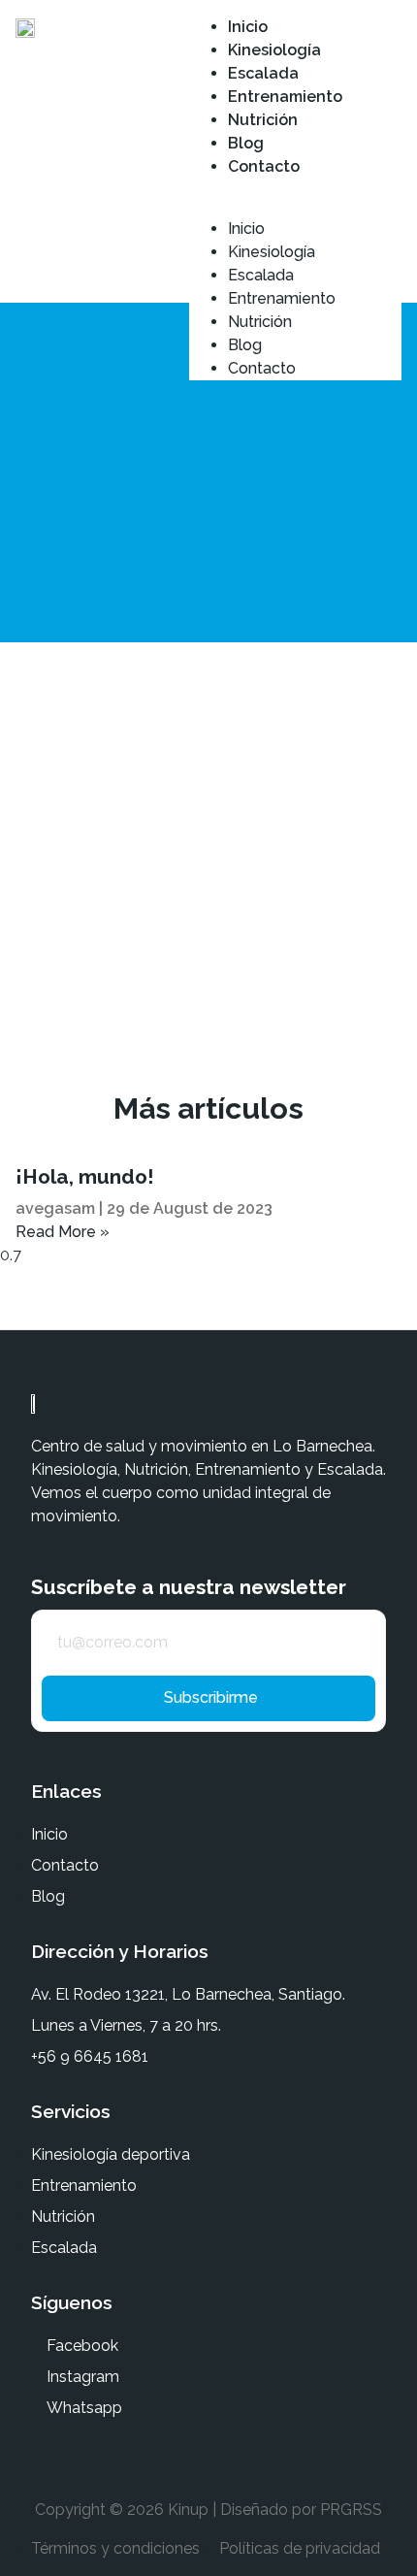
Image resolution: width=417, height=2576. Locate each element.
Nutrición (263, 120)
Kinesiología (274, 50)
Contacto (264, 166)
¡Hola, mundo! (85, 1176)
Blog (246, 143)
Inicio (248, 27)
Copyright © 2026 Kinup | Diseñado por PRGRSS (208, 2510)
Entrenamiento (285, 97)
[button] (295, 191)
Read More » (63, 1232)
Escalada (263, 73)
